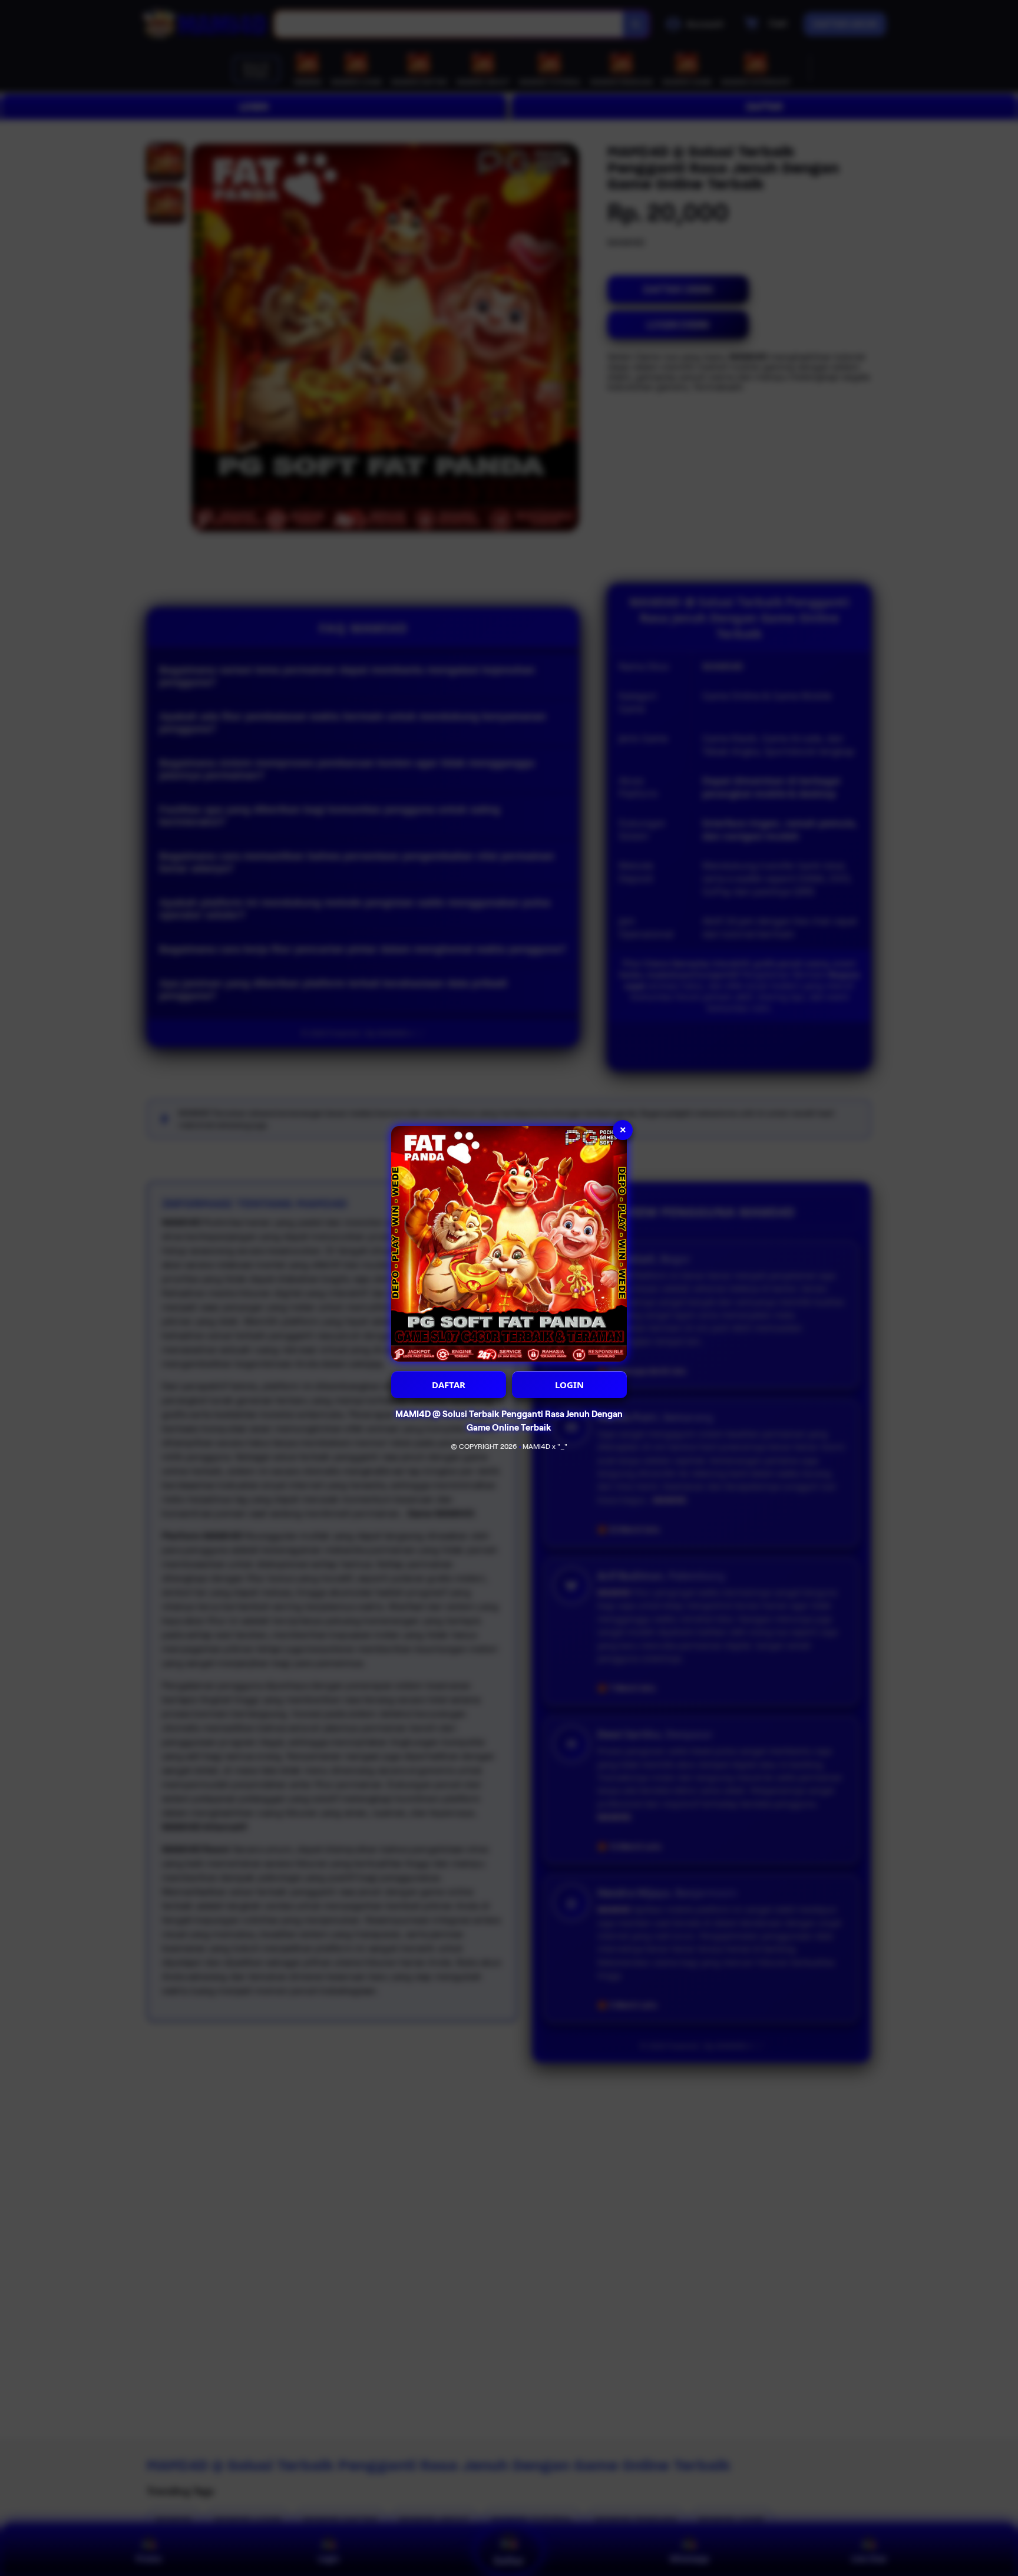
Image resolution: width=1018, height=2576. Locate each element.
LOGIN (569, 1385)
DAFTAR (449, 1385)
